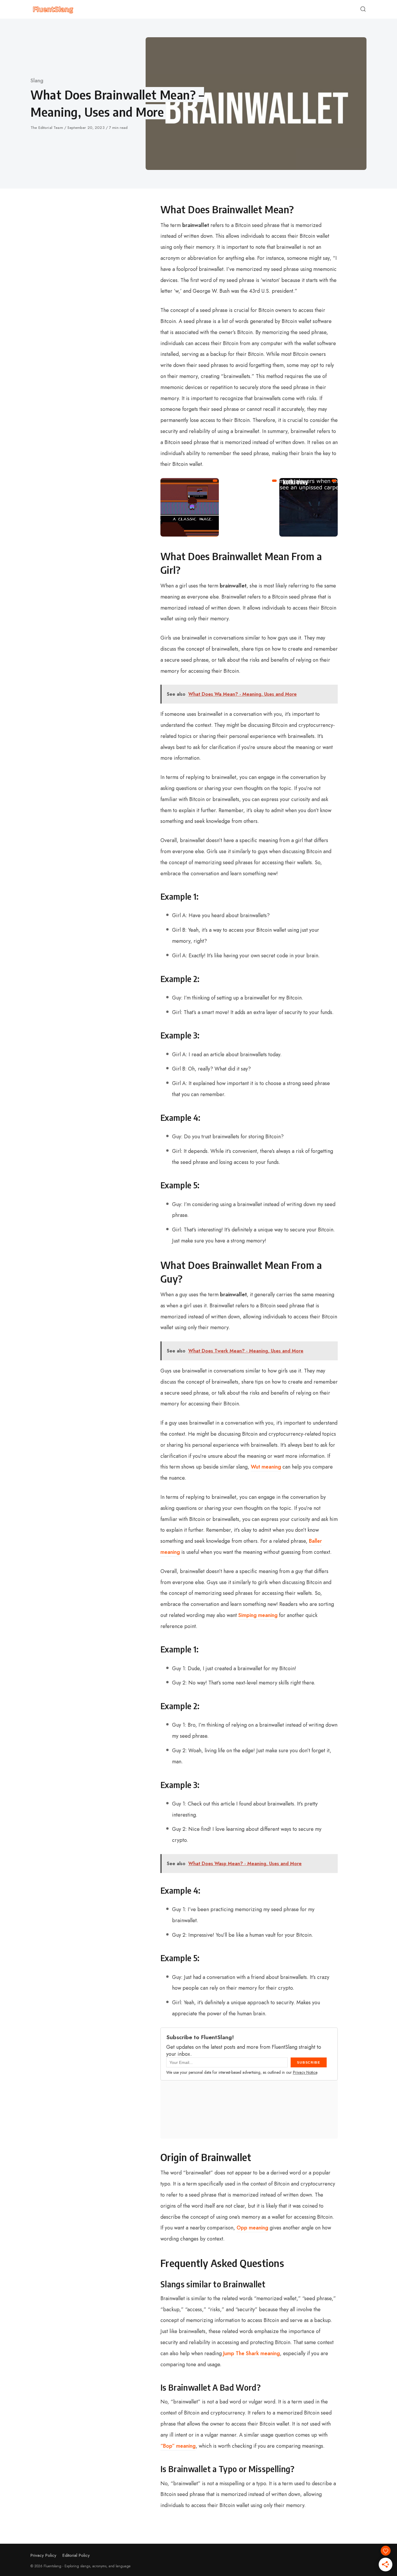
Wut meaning (266, 1467)
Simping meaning (258, 1615)
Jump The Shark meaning (252, 2353)
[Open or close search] (363, 9)
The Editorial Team (47, 128)
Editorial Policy (76, 2555)
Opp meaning (252, 2228)
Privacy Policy (43, 2555)
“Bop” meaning (178, 2446)
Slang (37, 81)
